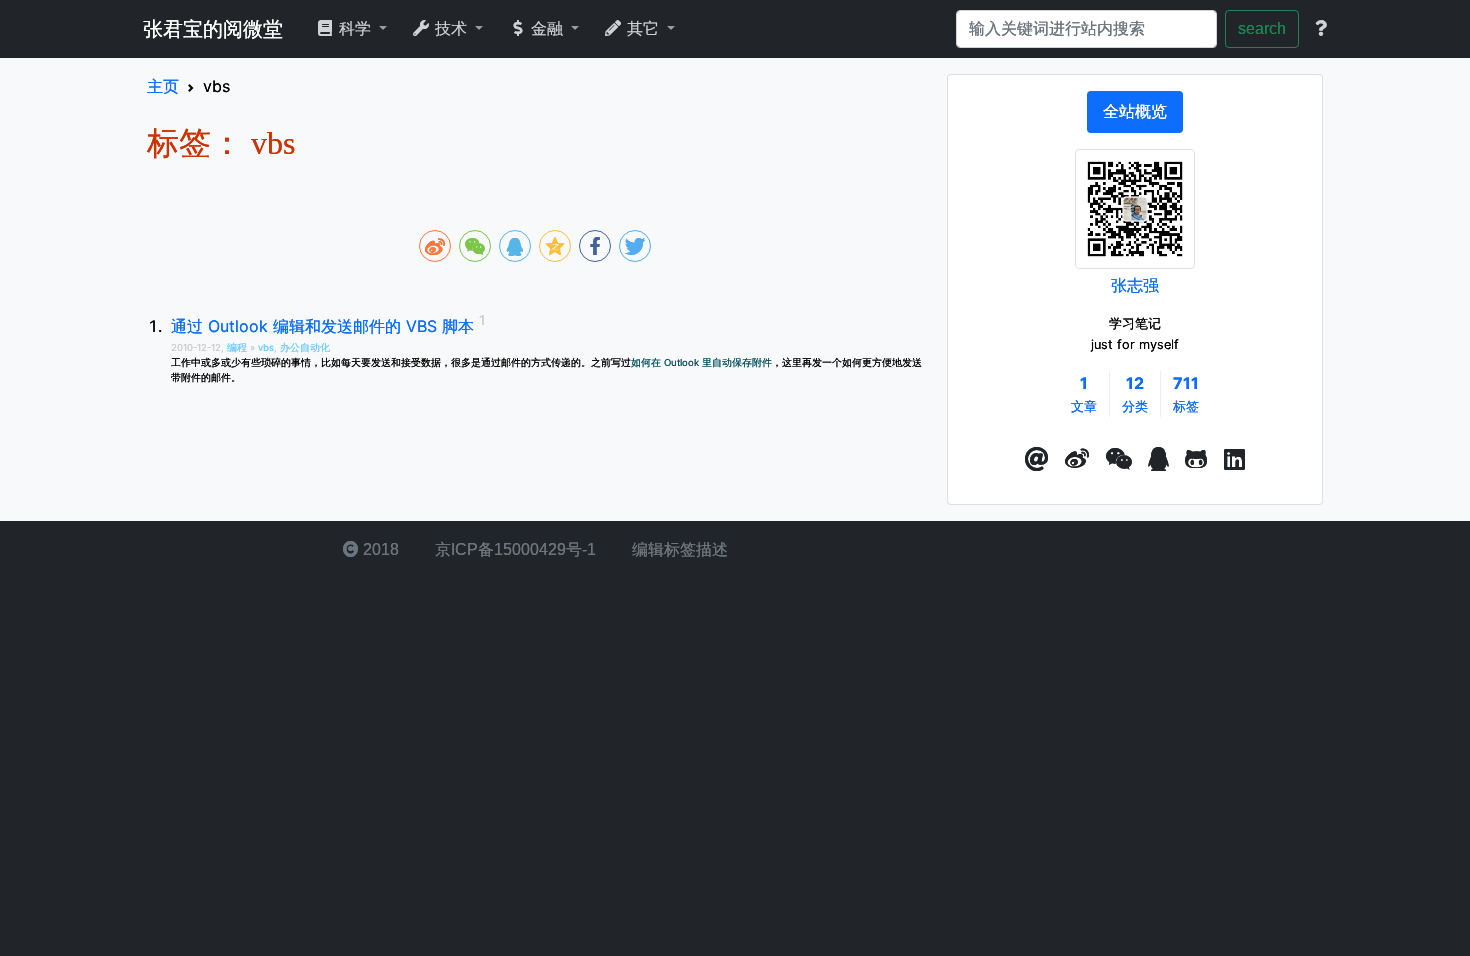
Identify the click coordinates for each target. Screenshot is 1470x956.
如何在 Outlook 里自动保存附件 (701, 362)
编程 (238, 347)
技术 (451, 28)
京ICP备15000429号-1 (513, 549)
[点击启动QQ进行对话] (1158, 460)
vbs (266, 347)
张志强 (1135, 285)
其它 (643, 28)
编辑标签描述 (678, 549)
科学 (355, 28)
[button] (1037, 460)
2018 (379, 549)
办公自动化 (305, 347)
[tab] (1135, 112)
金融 (547, 28)
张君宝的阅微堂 (213, 29)
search (1262, 28)
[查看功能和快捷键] (1321, 29)
